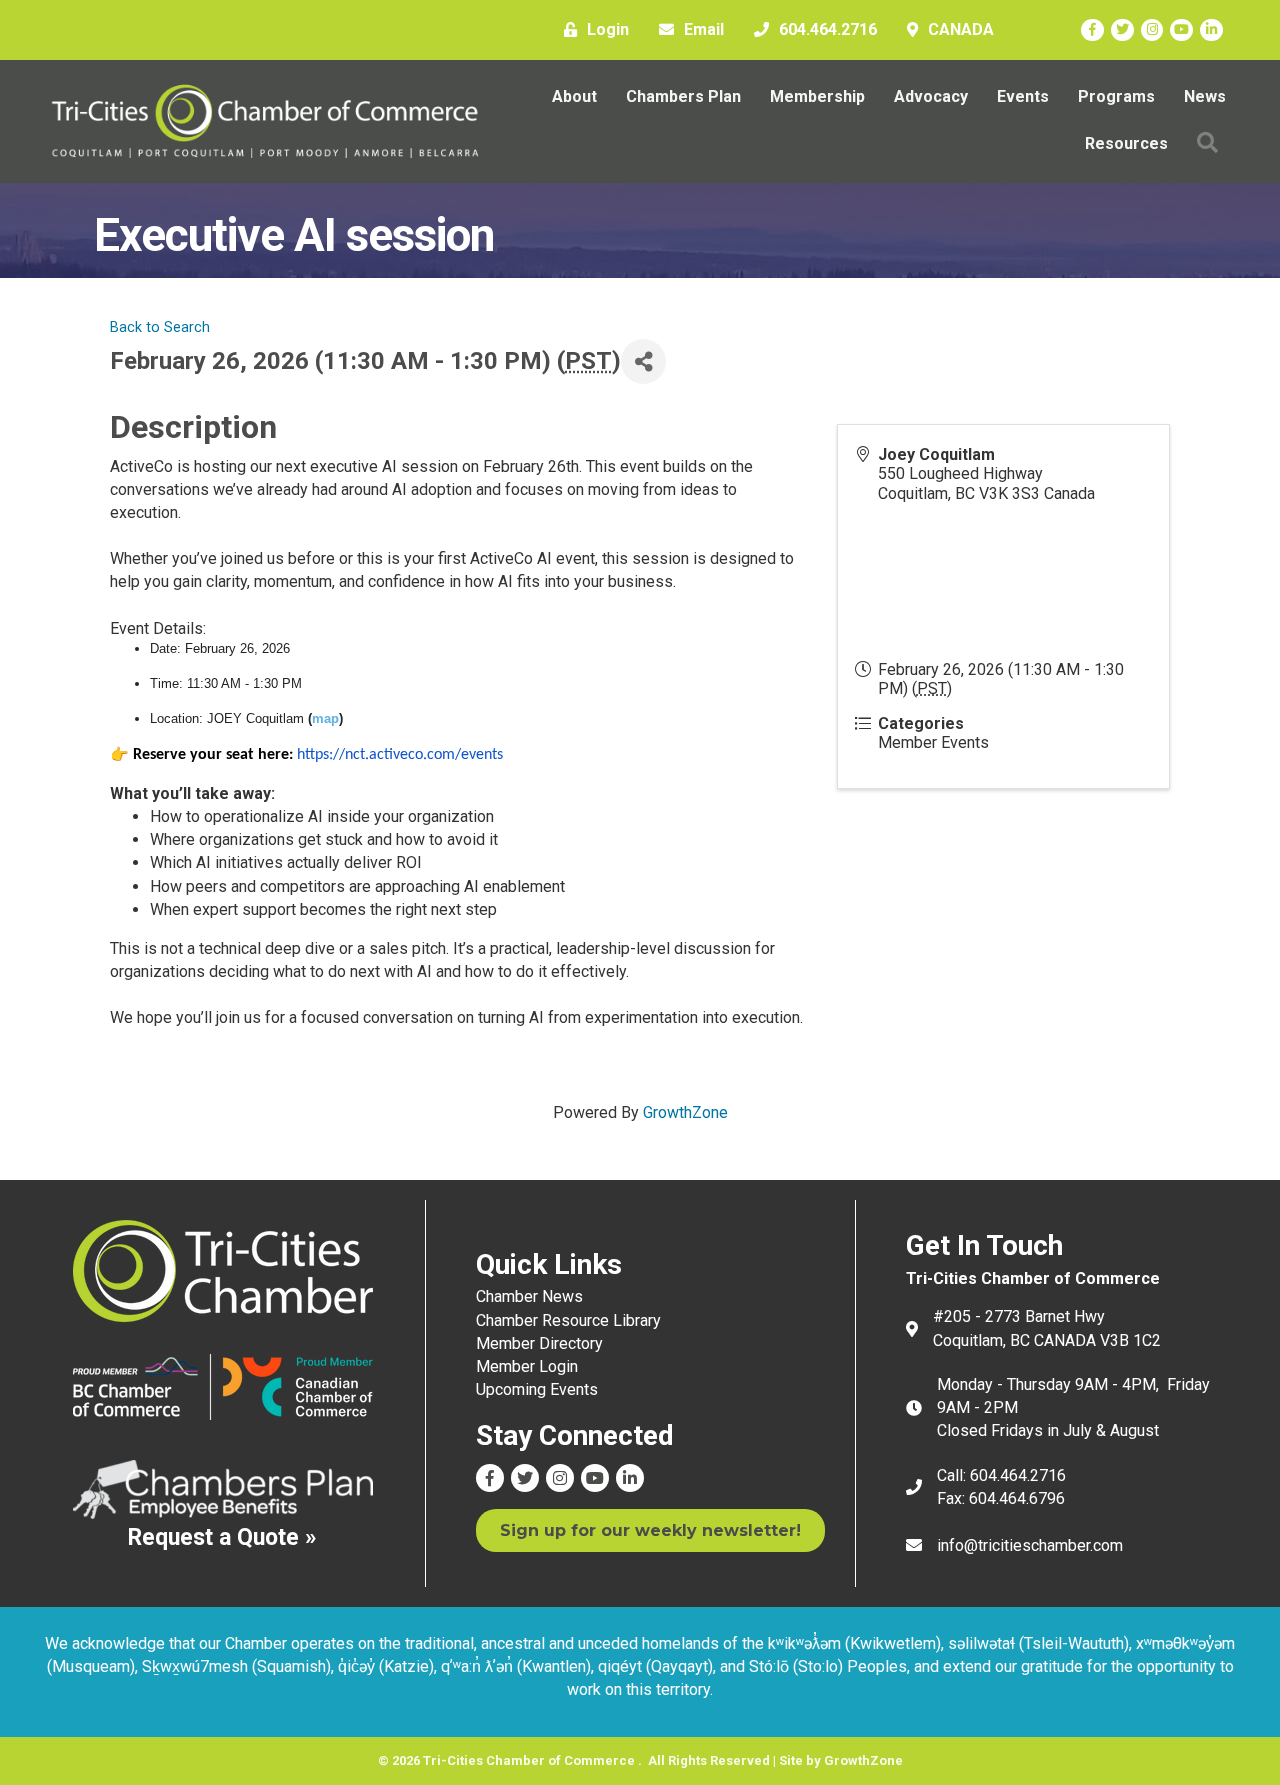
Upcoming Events (537, 1389)
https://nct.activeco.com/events (400, 755)
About (574, 96)
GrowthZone (685, 1112)
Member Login (527, 1366)
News (1205, 96)
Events (1023, 96)
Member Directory (539, 1343)
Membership (817, 96)
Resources (1126, 143)
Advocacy (931, 96)
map (325, 718)
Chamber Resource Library (568, 1320)
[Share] (643, 361)
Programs (1116, 96)
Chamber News (529, 1296)
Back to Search (160, 327)
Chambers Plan (683, 96)
